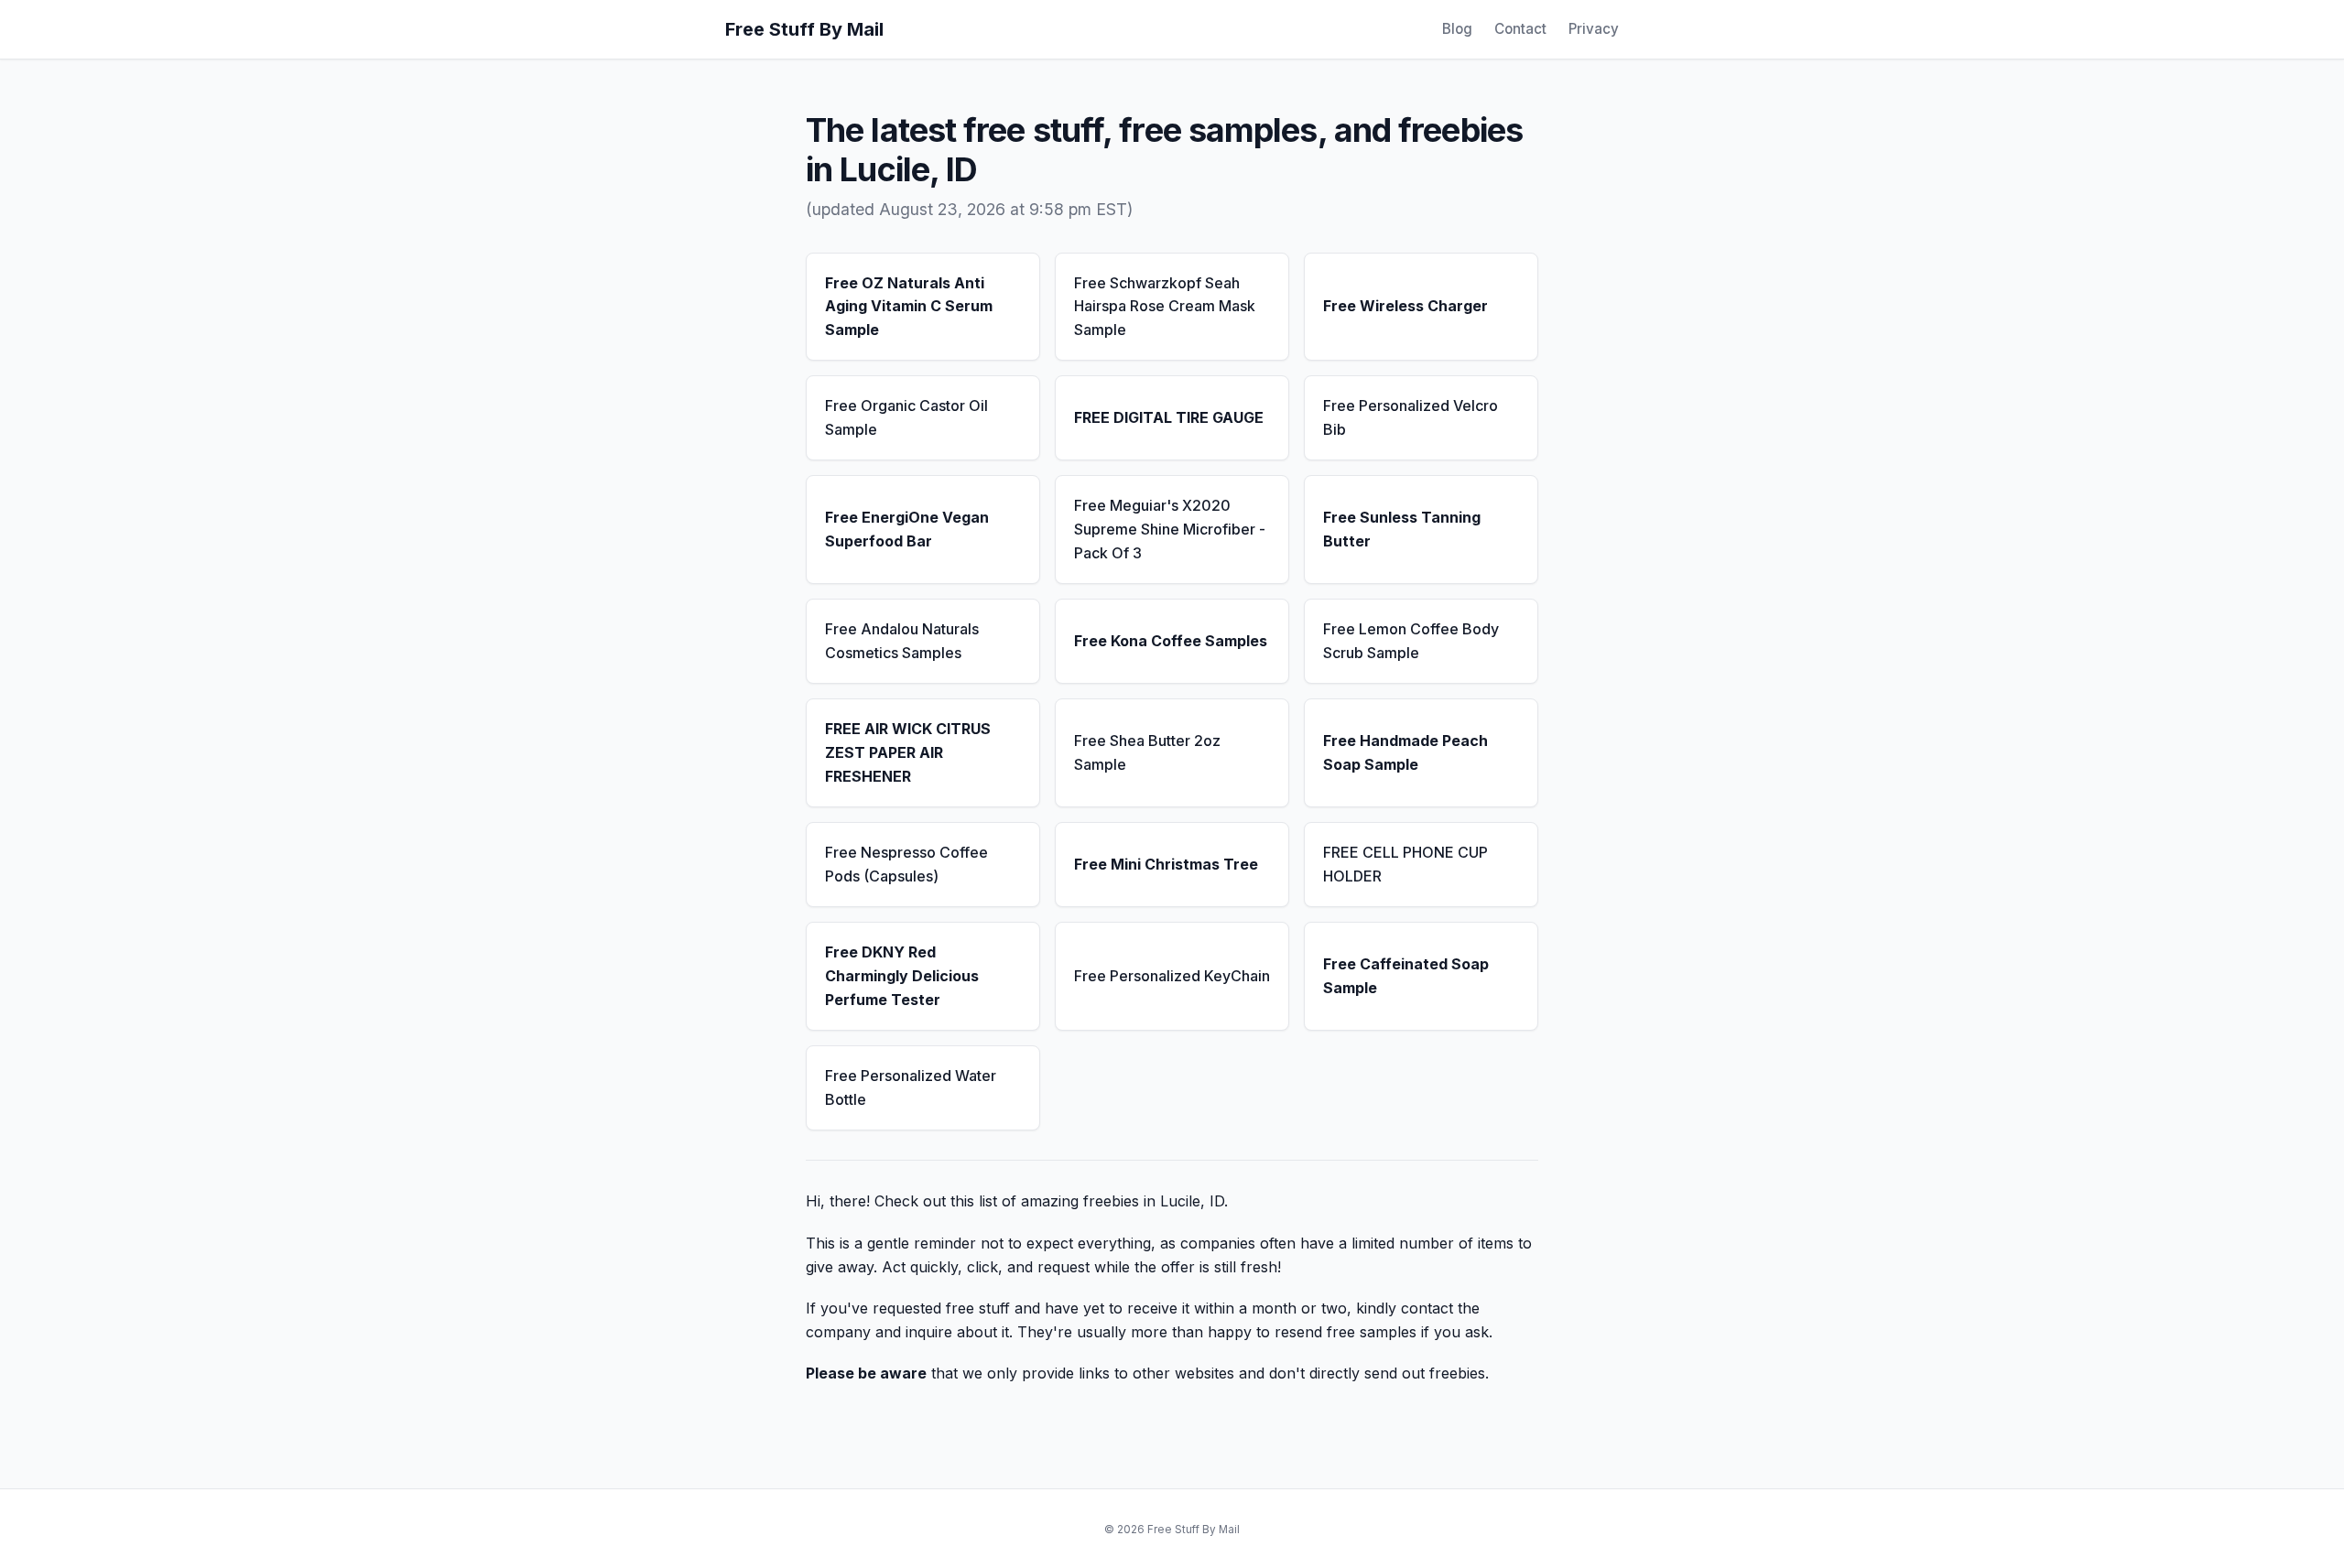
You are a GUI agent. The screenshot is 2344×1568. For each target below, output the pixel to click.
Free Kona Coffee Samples (1171, 641)
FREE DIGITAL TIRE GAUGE (1169, 417)
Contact (1520, 29)
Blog (1457, 29)
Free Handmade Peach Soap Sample (1405, 752)
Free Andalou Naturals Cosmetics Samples (902, 641)
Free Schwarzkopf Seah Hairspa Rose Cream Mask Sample (1165, 306)
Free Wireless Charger (1405, 306)
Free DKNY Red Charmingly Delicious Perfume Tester (902, 975)
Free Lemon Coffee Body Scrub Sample (1411, 641)
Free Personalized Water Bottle (911, 1087)
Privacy (1594, 29)
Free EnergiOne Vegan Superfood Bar (907, 529)
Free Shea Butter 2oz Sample (1147, 752)
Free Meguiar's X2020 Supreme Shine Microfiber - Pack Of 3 (1170, 529)
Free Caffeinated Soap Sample (1406, 976)
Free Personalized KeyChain (1172, 976)
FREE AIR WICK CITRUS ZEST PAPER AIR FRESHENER (908, 752)
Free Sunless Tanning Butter (1402, 529)
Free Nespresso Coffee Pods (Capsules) (906, 864)
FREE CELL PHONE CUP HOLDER (1405, 864)
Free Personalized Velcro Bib (1411, 417)
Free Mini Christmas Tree (1166, 864)
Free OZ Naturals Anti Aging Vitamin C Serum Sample (909, 306)
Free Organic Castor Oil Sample (906, 417)
